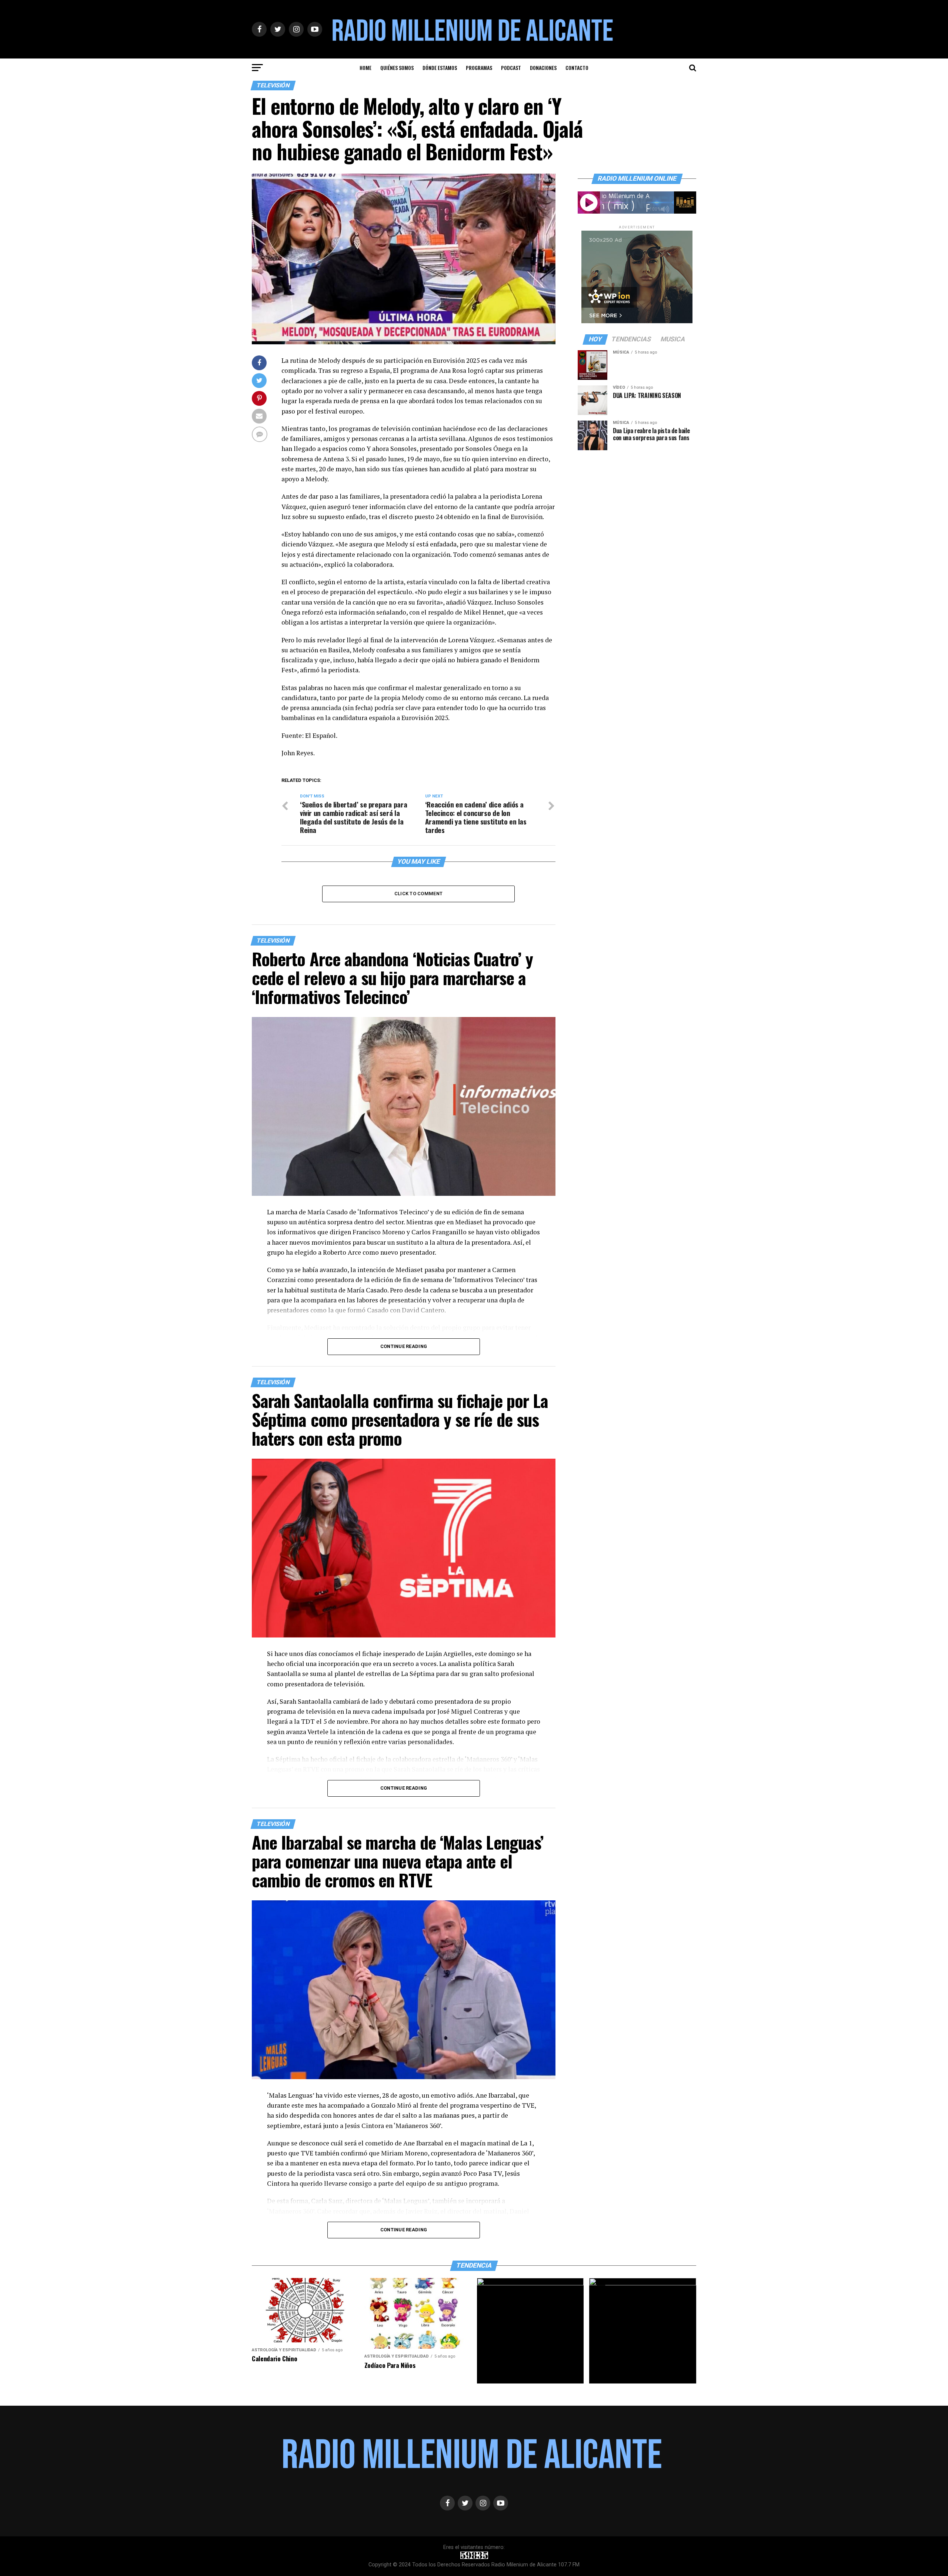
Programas (479, 68)
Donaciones (543, 68)
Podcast (511, 68)
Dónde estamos (440, 68)
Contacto (577, 68)
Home (365, 68)
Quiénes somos (397, 68)
